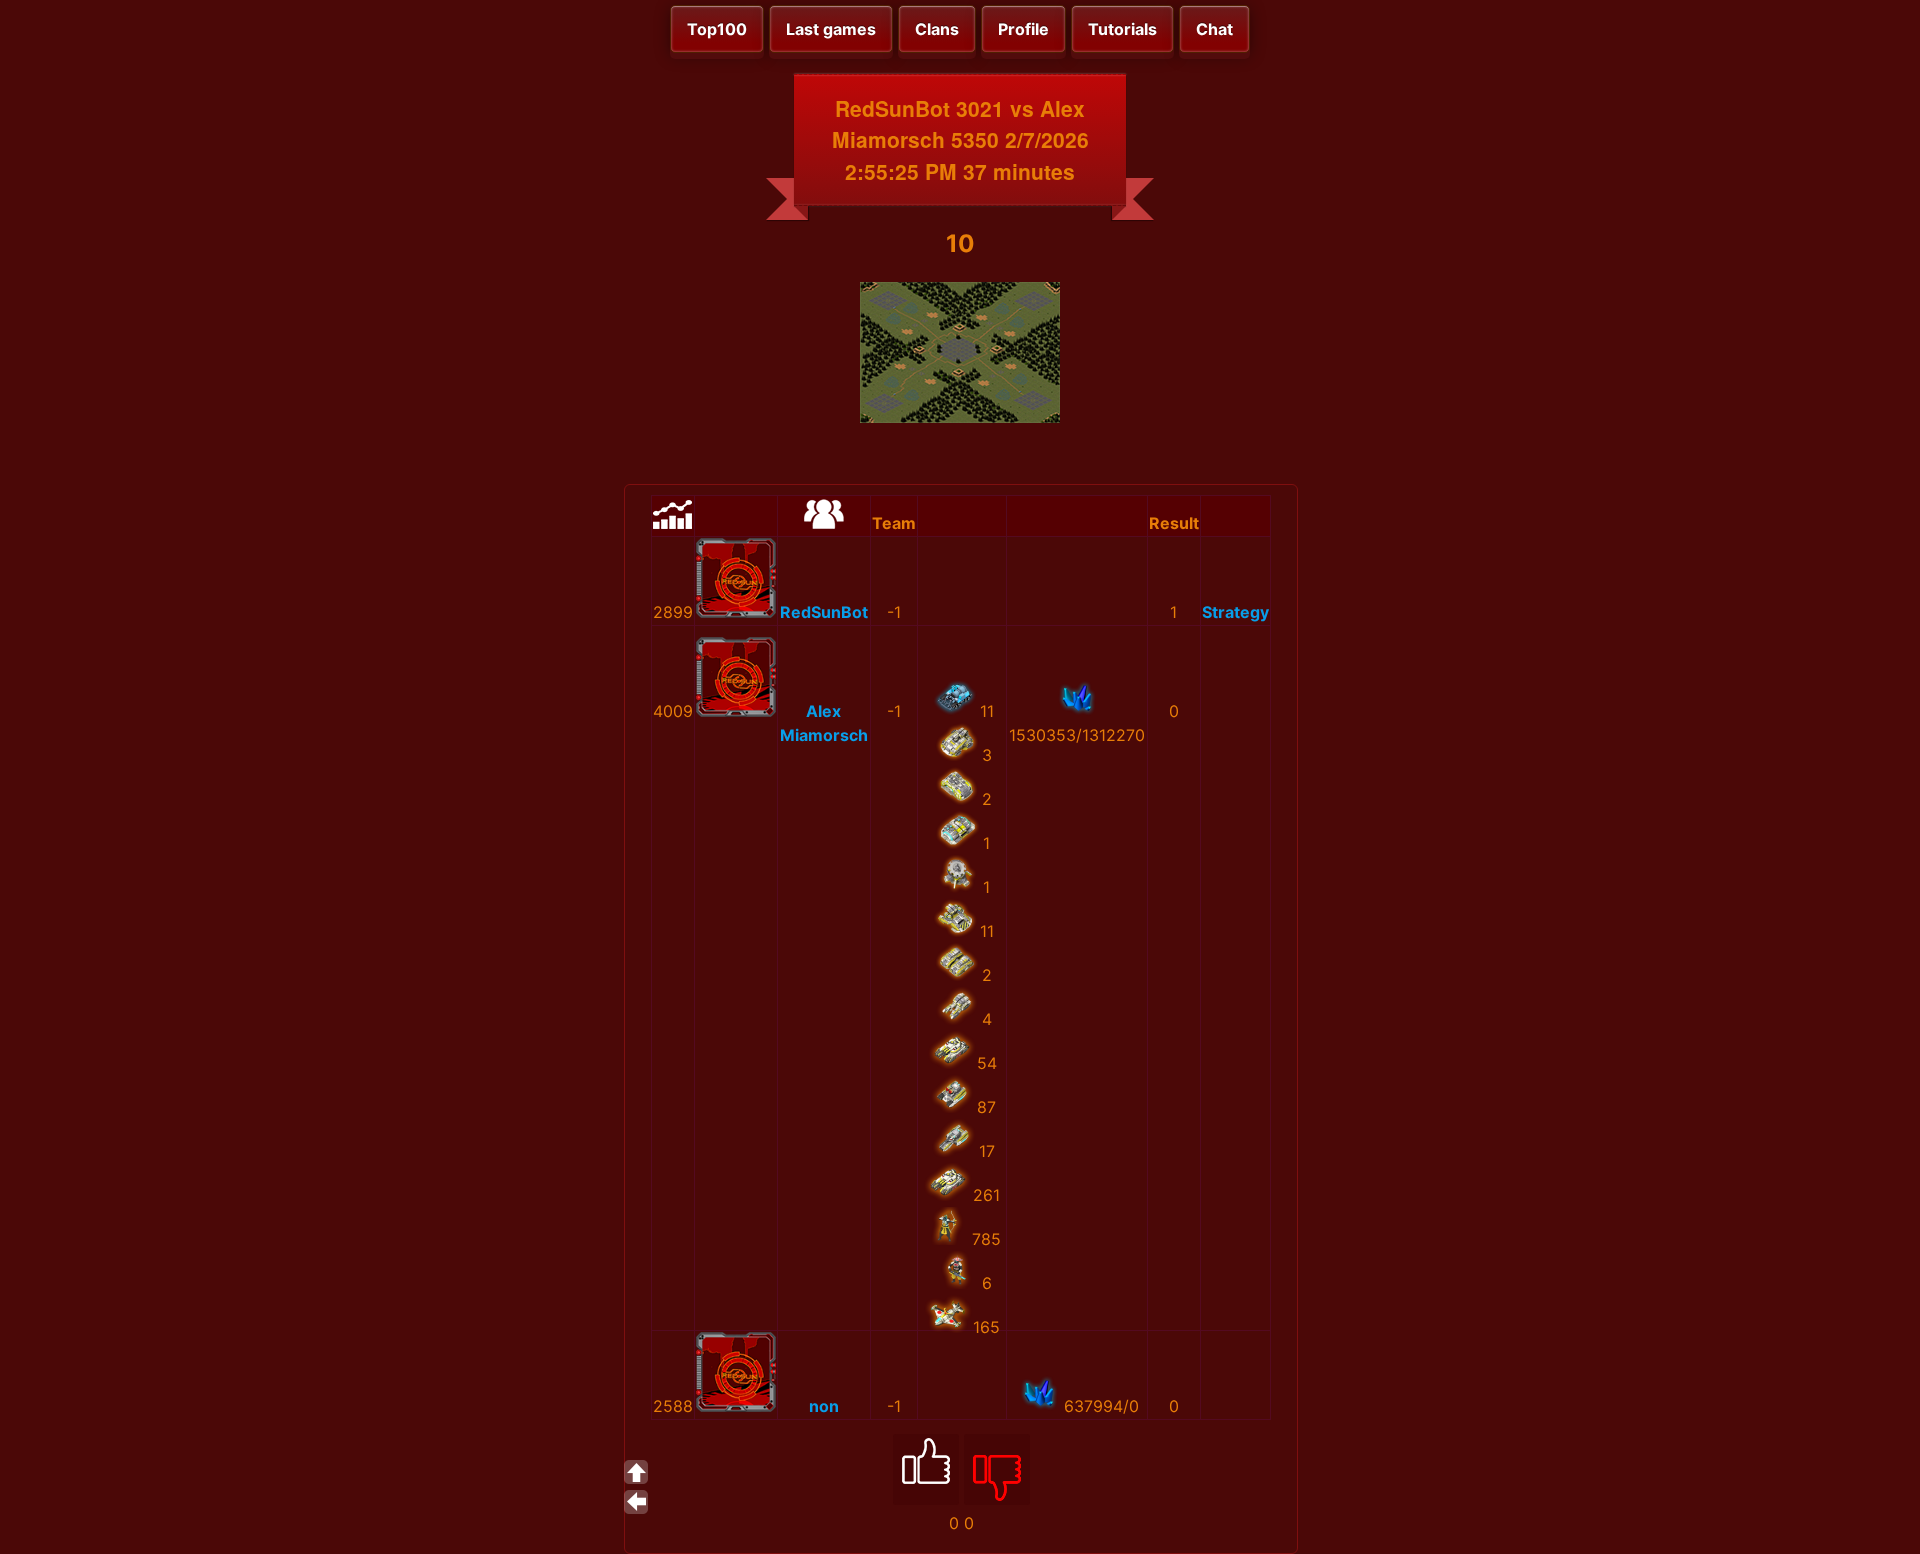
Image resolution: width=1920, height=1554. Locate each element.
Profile (1023, 29)
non (824, 1406)
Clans (937, 29)
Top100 (717, 29)
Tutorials (1122, 29)
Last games (831, 29)
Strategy (1235, 612)
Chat (1214, 29)
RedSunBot (824, 612)
